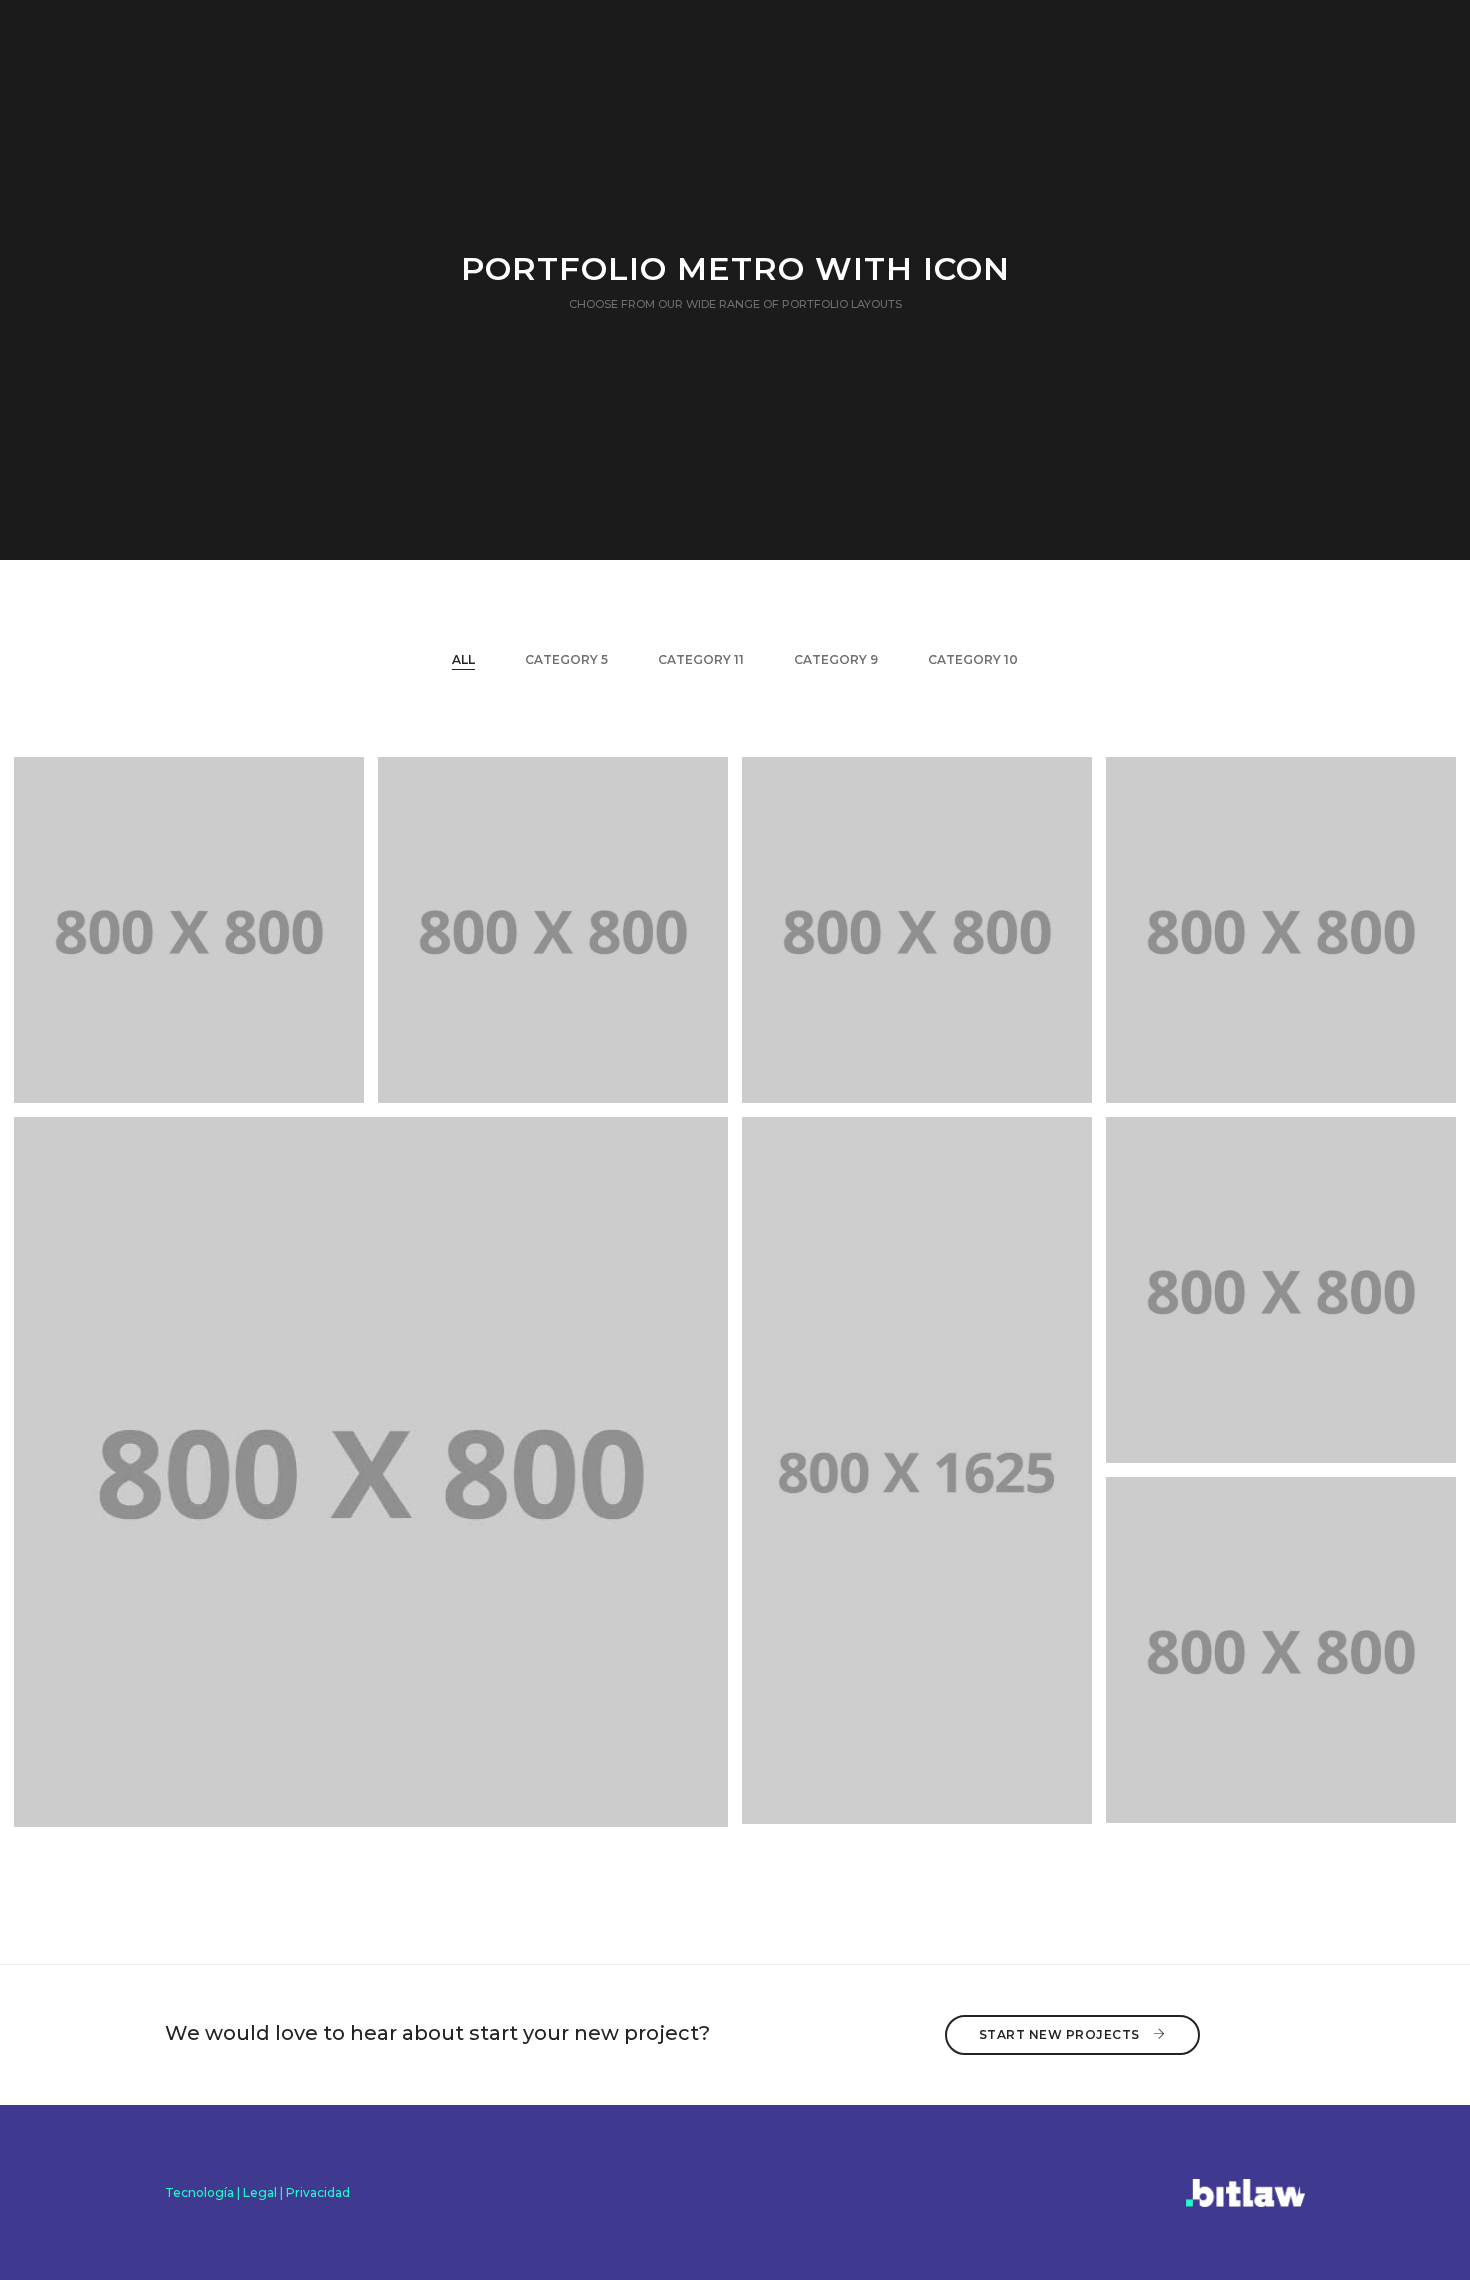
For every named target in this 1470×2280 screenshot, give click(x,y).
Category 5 (566, 659)
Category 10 (973, 659)
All (463, 659)
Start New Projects (1061, 2034)
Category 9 (836, 659)
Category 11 (701, 659)
